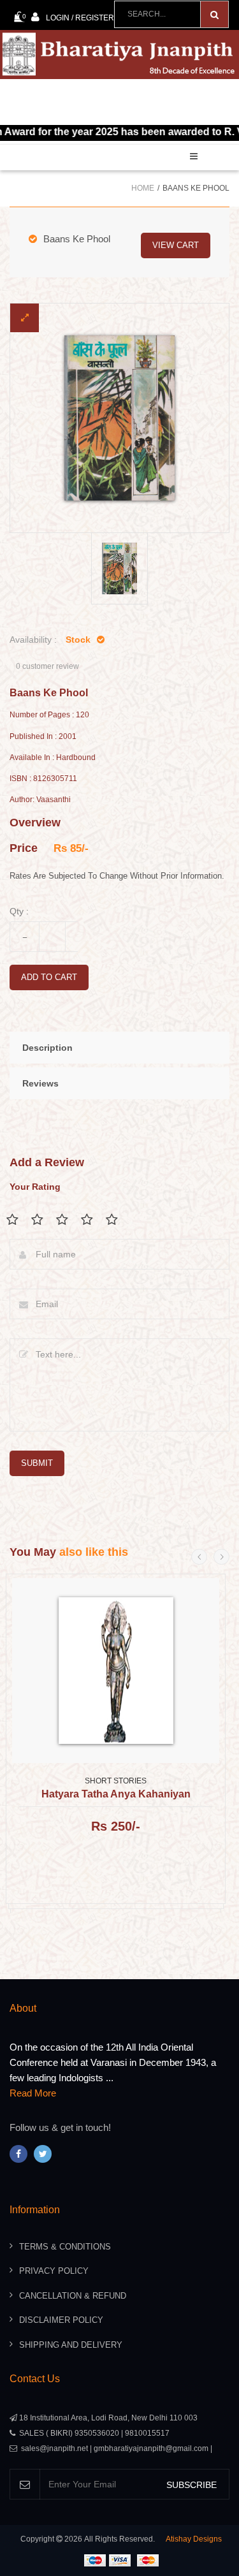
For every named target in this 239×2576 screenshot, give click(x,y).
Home (143, 188)
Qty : (19, 911)
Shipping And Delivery (71, 2345)
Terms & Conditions (65, 2247)
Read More (33, 2093)
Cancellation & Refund (73, 2296)
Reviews (40, 1083)
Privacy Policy (54, 2271)
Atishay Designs (194, 2539)
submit (37, 1463)
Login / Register (80, 18)
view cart (176, 245)
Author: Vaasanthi (40, 800)
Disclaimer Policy (61, 2320)
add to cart (49, 977)
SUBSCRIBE (192, 2485)
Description (47, 1048)
